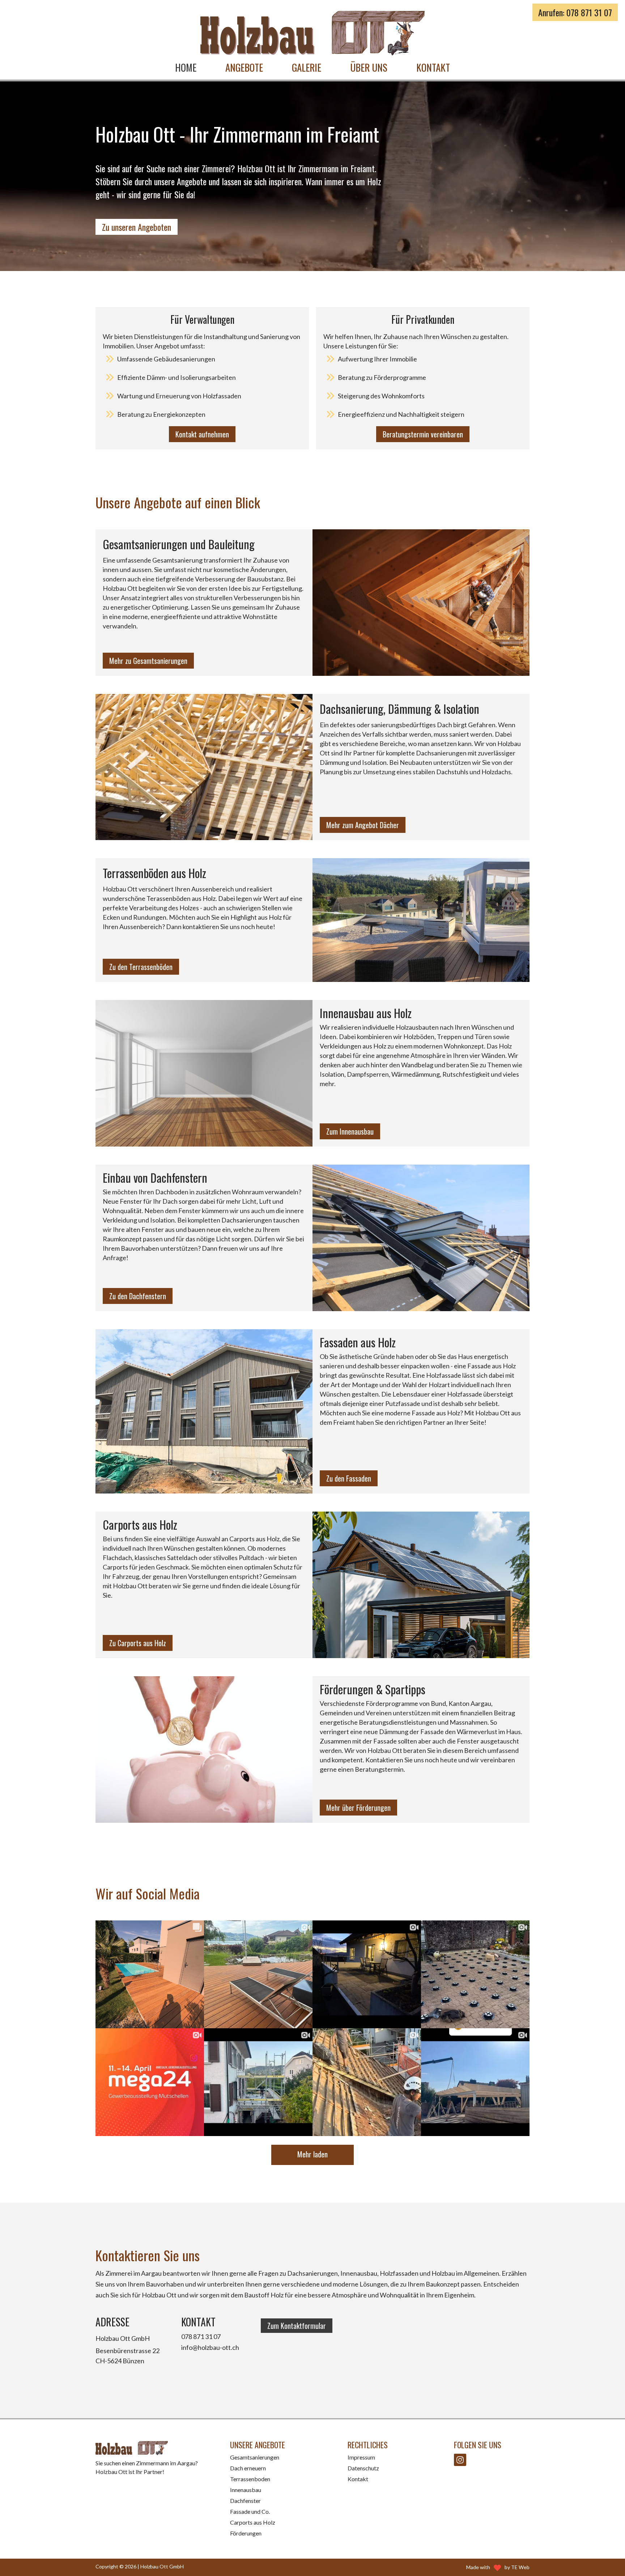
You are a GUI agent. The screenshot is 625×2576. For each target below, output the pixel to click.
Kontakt (433, 67)
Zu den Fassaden (349, 1478)
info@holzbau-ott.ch (210, 2347)
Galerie (307, 67)
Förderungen (246, 2533)
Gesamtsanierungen (255, 2457)
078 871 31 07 (201, 2336)
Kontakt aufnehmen (202, 434)
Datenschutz (363, 2468)
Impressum (361, 2457)
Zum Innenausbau (350, 1131)
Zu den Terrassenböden (141, 967)
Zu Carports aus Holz (138, 1643)
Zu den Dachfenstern (138, 1296)
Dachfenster (245, 2501)
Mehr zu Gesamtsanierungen (148, 661)
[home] (312, 33)
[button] (244, 67)
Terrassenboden (250, 2479)
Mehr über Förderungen (358, 1808)
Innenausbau (246, 2490)
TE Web (520, 2567)
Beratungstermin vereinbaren (423, 434)
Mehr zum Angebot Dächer (363, 825)
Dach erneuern (248, 2468)
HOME (186, 67)
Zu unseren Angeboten (137, 227)
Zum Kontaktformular (297, 2326)
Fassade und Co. (250, 2511)
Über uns (369, 67)
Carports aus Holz (253, 2522)
